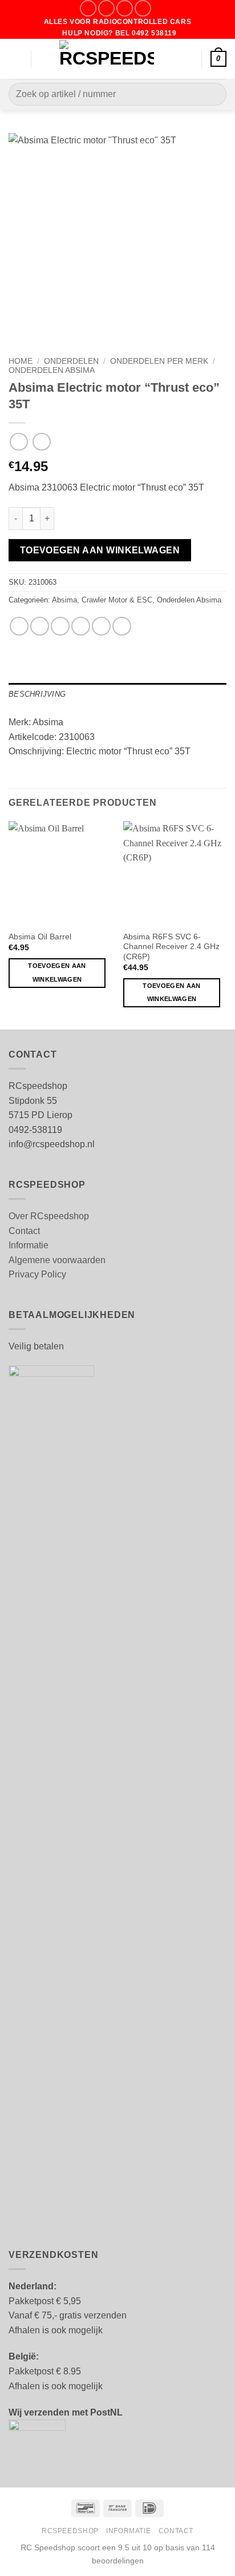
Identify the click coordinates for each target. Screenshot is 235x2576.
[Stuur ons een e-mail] (125, 8)
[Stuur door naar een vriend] (81, 626)
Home (21, 361)
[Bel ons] (143, 8)
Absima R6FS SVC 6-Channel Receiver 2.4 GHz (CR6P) (171, 947)
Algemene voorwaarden (57, 1260)
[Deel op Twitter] (60, 626)
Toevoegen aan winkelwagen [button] (57, 972)
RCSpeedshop (70, 2531)
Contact (24, 1231)
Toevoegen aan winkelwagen (100, 550)
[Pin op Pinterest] (101, 626)
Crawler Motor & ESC (117, 600)
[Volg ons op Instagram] (106, 8)
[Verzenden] (213, 95)
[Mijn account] (188, 59)
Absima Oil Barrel (40, 937)
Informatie (29, 1245)
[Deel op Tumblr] (122, 626)
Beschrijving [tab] (37, 694)
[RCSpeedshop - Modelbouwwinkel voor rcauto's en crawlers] (107, 59)
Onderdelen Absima (52, 370)
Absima (64, 600)
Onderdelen (71, 361)
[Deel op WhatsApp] (19, 626)
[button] (15, 59)
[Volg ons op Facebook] (88, 8)
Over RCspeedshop (49, 1216)
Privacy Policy (37, 1274)
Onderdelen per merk (159, 361)
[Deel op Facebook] (40, 626)
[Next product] (19, 442)
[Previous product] (41, 442)
